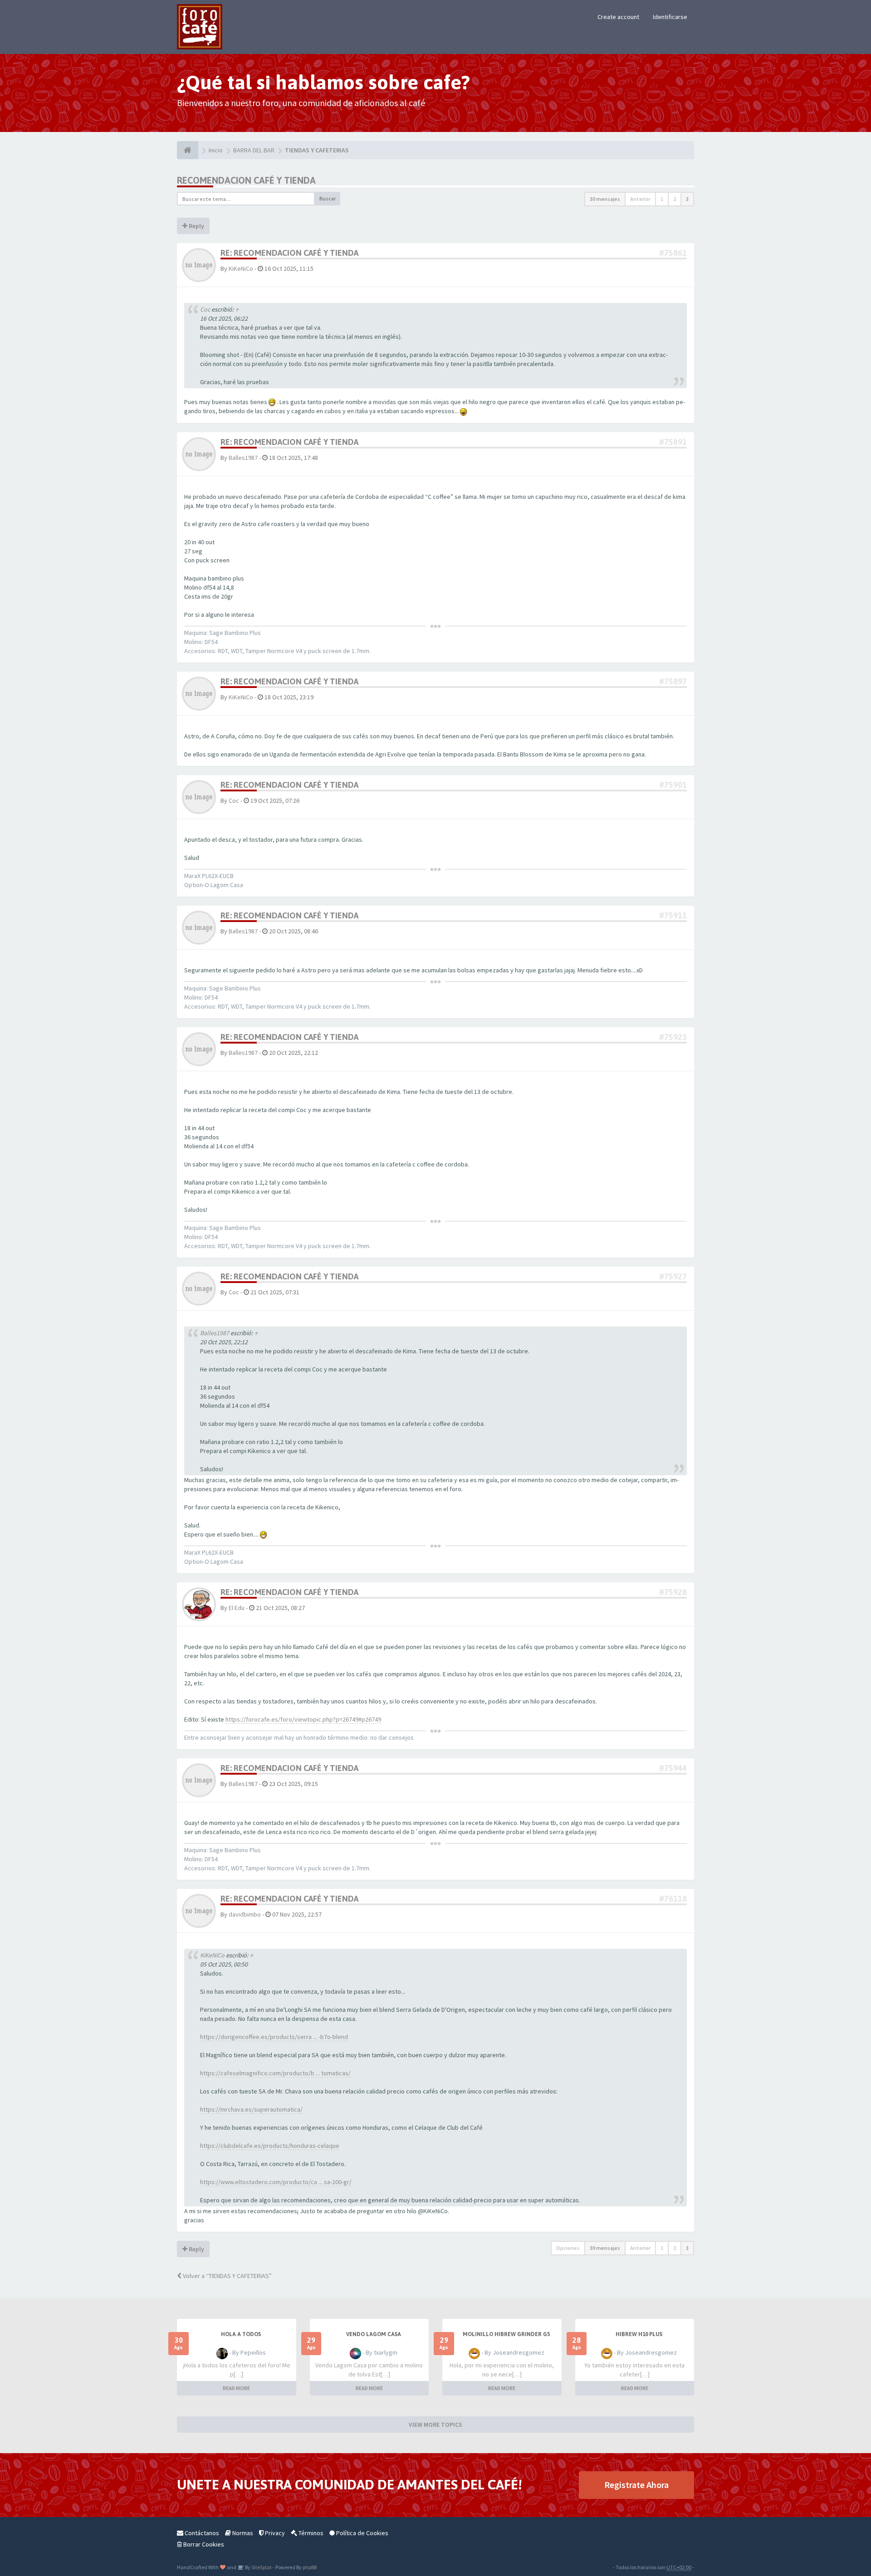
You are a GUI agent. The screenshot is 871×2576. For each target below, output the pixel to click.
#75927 (673, 1276)
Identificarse (670, 17)
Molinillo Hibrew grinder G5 (506, 2334)
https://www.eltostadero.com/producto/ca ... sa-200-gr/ (276, 2182)
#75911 (673, 915)
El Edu (237, 1608)
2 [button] (675, 199)
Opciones (568, 2248)
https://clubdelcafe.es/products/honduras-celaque (270, 2146)
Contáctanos (201, 2533)
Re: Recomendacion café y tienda (289, 253)
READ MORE (236, 2388)
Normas (242, 2533)
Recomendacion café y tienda (246, 180)
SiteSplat (261, 2567)
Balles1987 (243, 458)
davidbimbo (245, 1914)
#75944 (673, 1768)
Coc (205, 309)
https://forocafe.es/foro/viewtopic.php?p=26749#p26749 (303, 1719)
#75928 (673, 1592)
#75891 (673, 442)
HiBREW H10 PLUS (639, 2334)
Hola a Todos (241, 2334)
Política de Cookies (362, 2533)
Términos (310, 2533)
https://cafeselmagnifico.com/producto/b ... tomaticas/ (275, 2073)
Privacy (274, 2533)
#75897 (673, 681)
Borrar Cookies (203, 2544)
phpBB (310, 2567)
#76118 (673, 1899)
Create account (618, 17)
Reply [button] (196, 226)
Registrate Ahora (636, 2485)
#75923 (673, 1037)
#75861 (673, 253)
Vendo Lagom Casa (374, 2334)
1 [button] (662, 199)
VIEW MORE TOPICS (435, 2425)
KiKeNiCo (241, 268)
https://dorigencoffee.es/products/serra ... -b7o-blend (274, 2037)
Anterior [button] (640, 199)
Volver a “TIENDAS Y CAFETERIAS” (227, 2276)
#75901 (673, 785)
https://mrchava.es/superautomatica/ (251, 2109)
